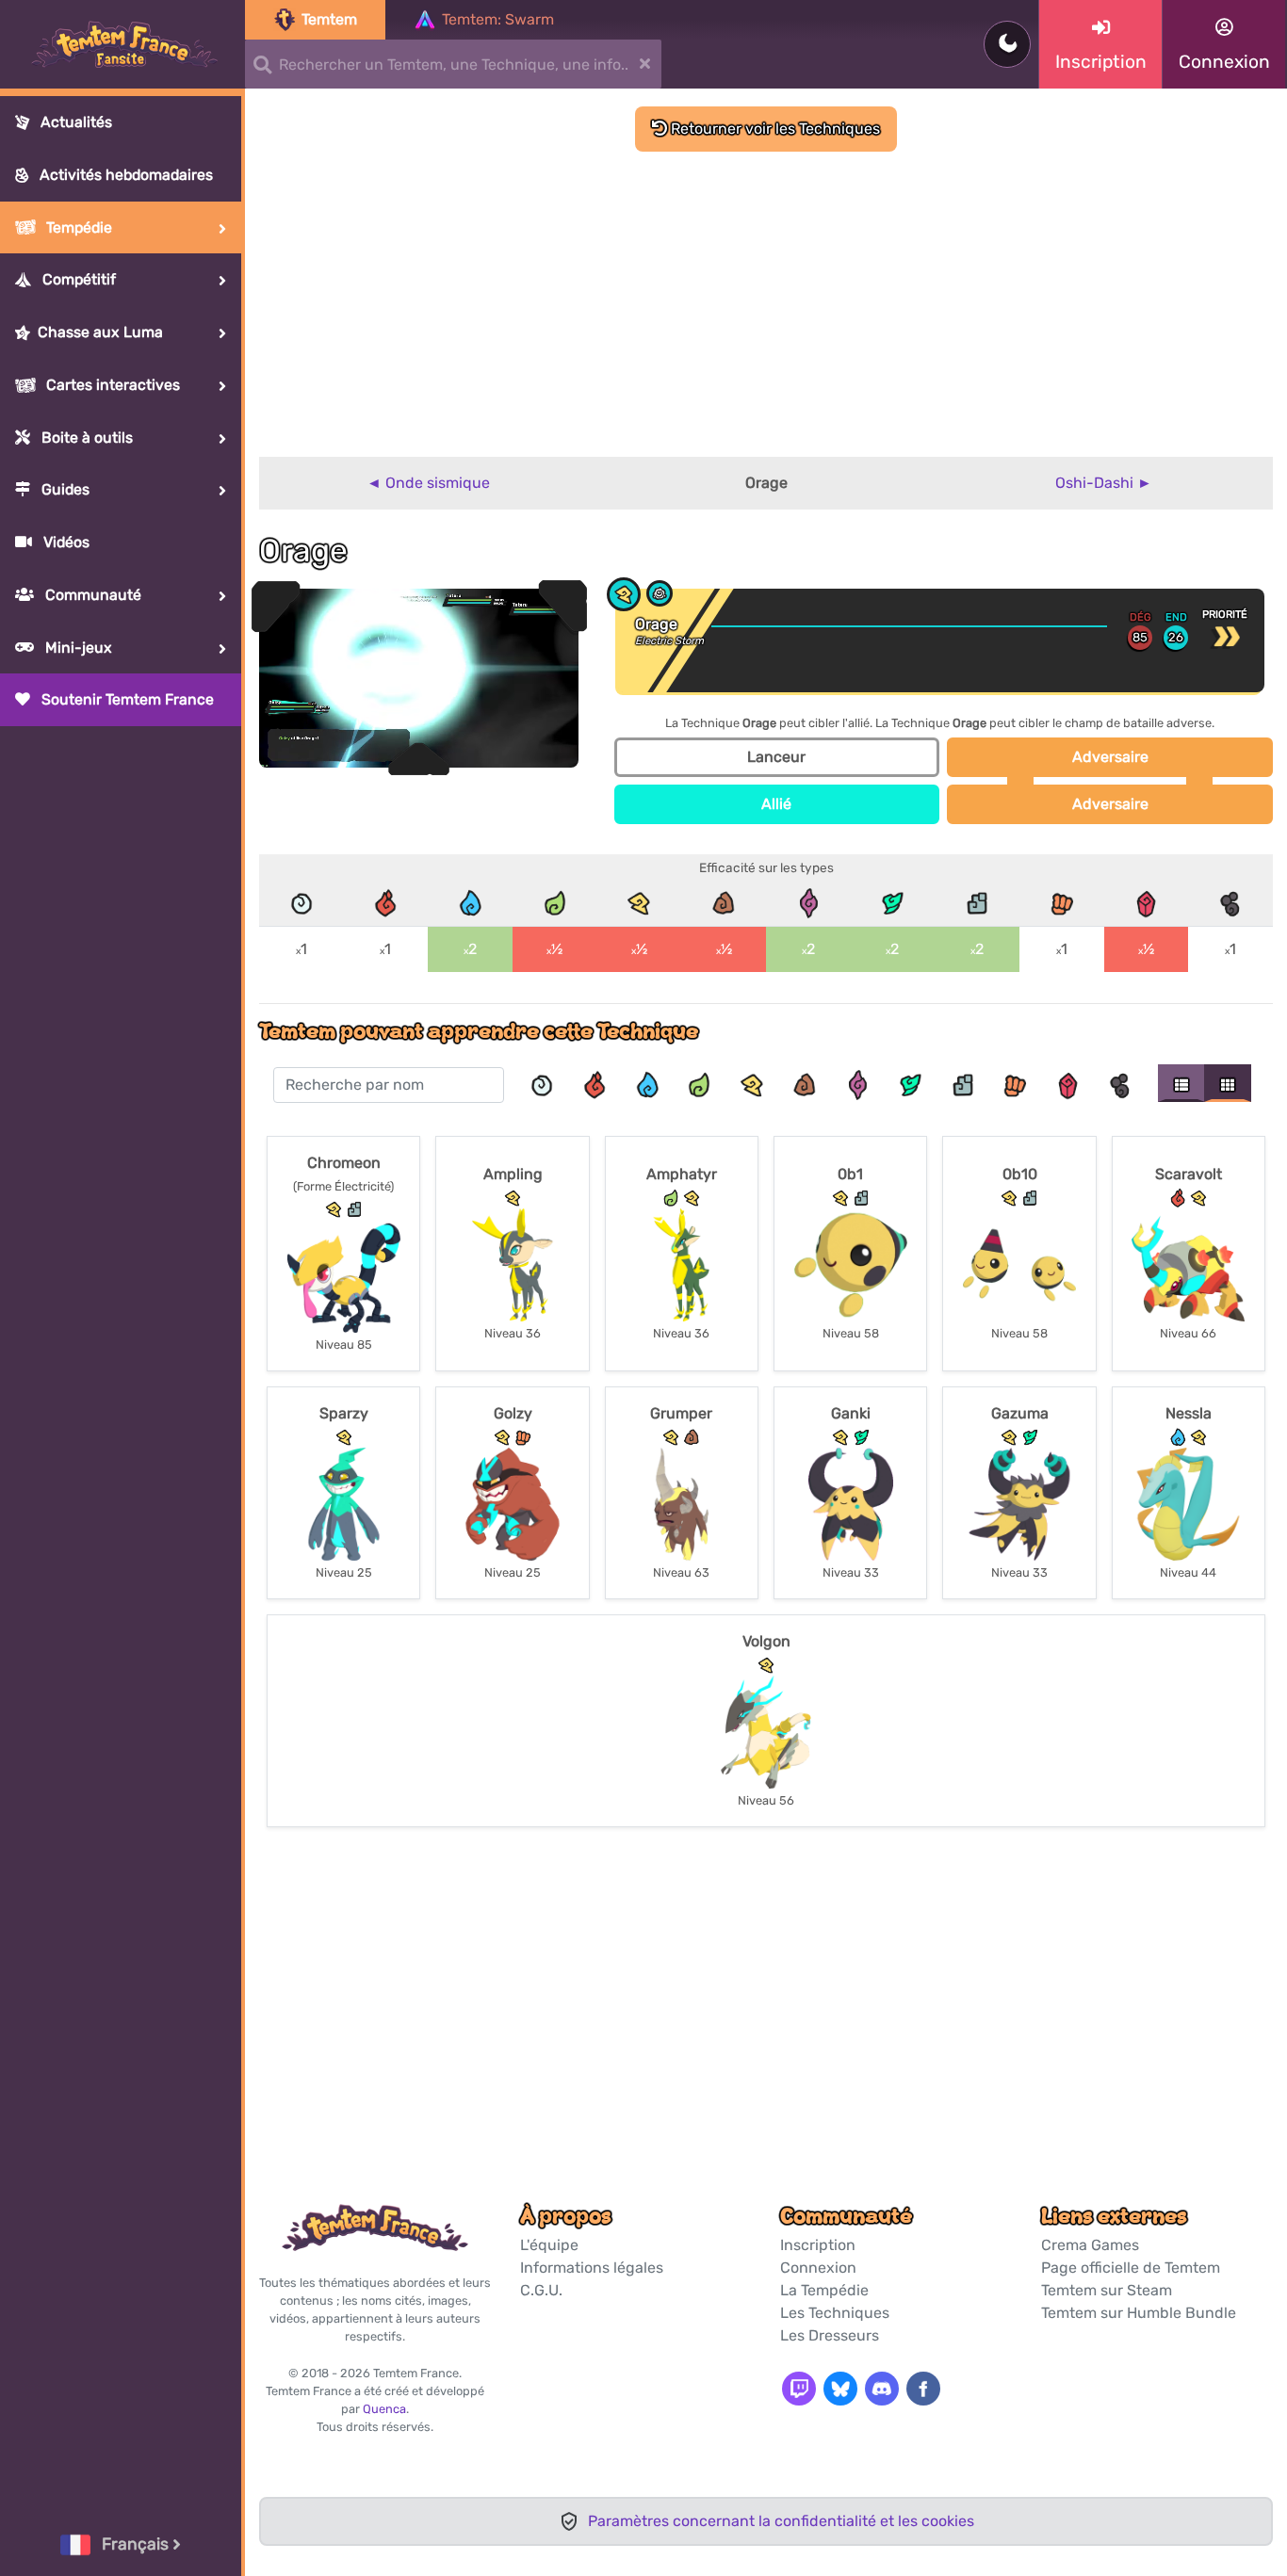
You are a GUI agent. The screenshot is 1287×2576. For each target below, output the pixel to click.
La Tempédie (824, 2290)
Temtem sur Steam (1107, 2290)
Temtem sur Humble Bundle (1139, 2313)
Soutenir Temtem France (126, 699)
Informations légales (592, 2268)
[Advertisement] (766, 293)
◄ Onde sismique (428, 483)
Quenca (384, 2409)
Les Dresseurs (830, 2335)
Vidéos (65, 542)
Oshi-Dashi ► (1104, 483)
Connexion (818, 2268)
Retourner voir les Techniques (774, 129)
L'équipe (549, 2245)
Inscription (818, 2245)
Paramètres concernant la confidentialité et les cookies (781, 2521)
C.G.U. (541, 2290)
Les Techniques (835, 2313)
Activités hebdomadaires (124, 175)
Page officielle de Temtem (1131, 2268)
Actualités (74, 122)
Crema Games (1090, 2245)
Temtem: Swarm (498, 19)
